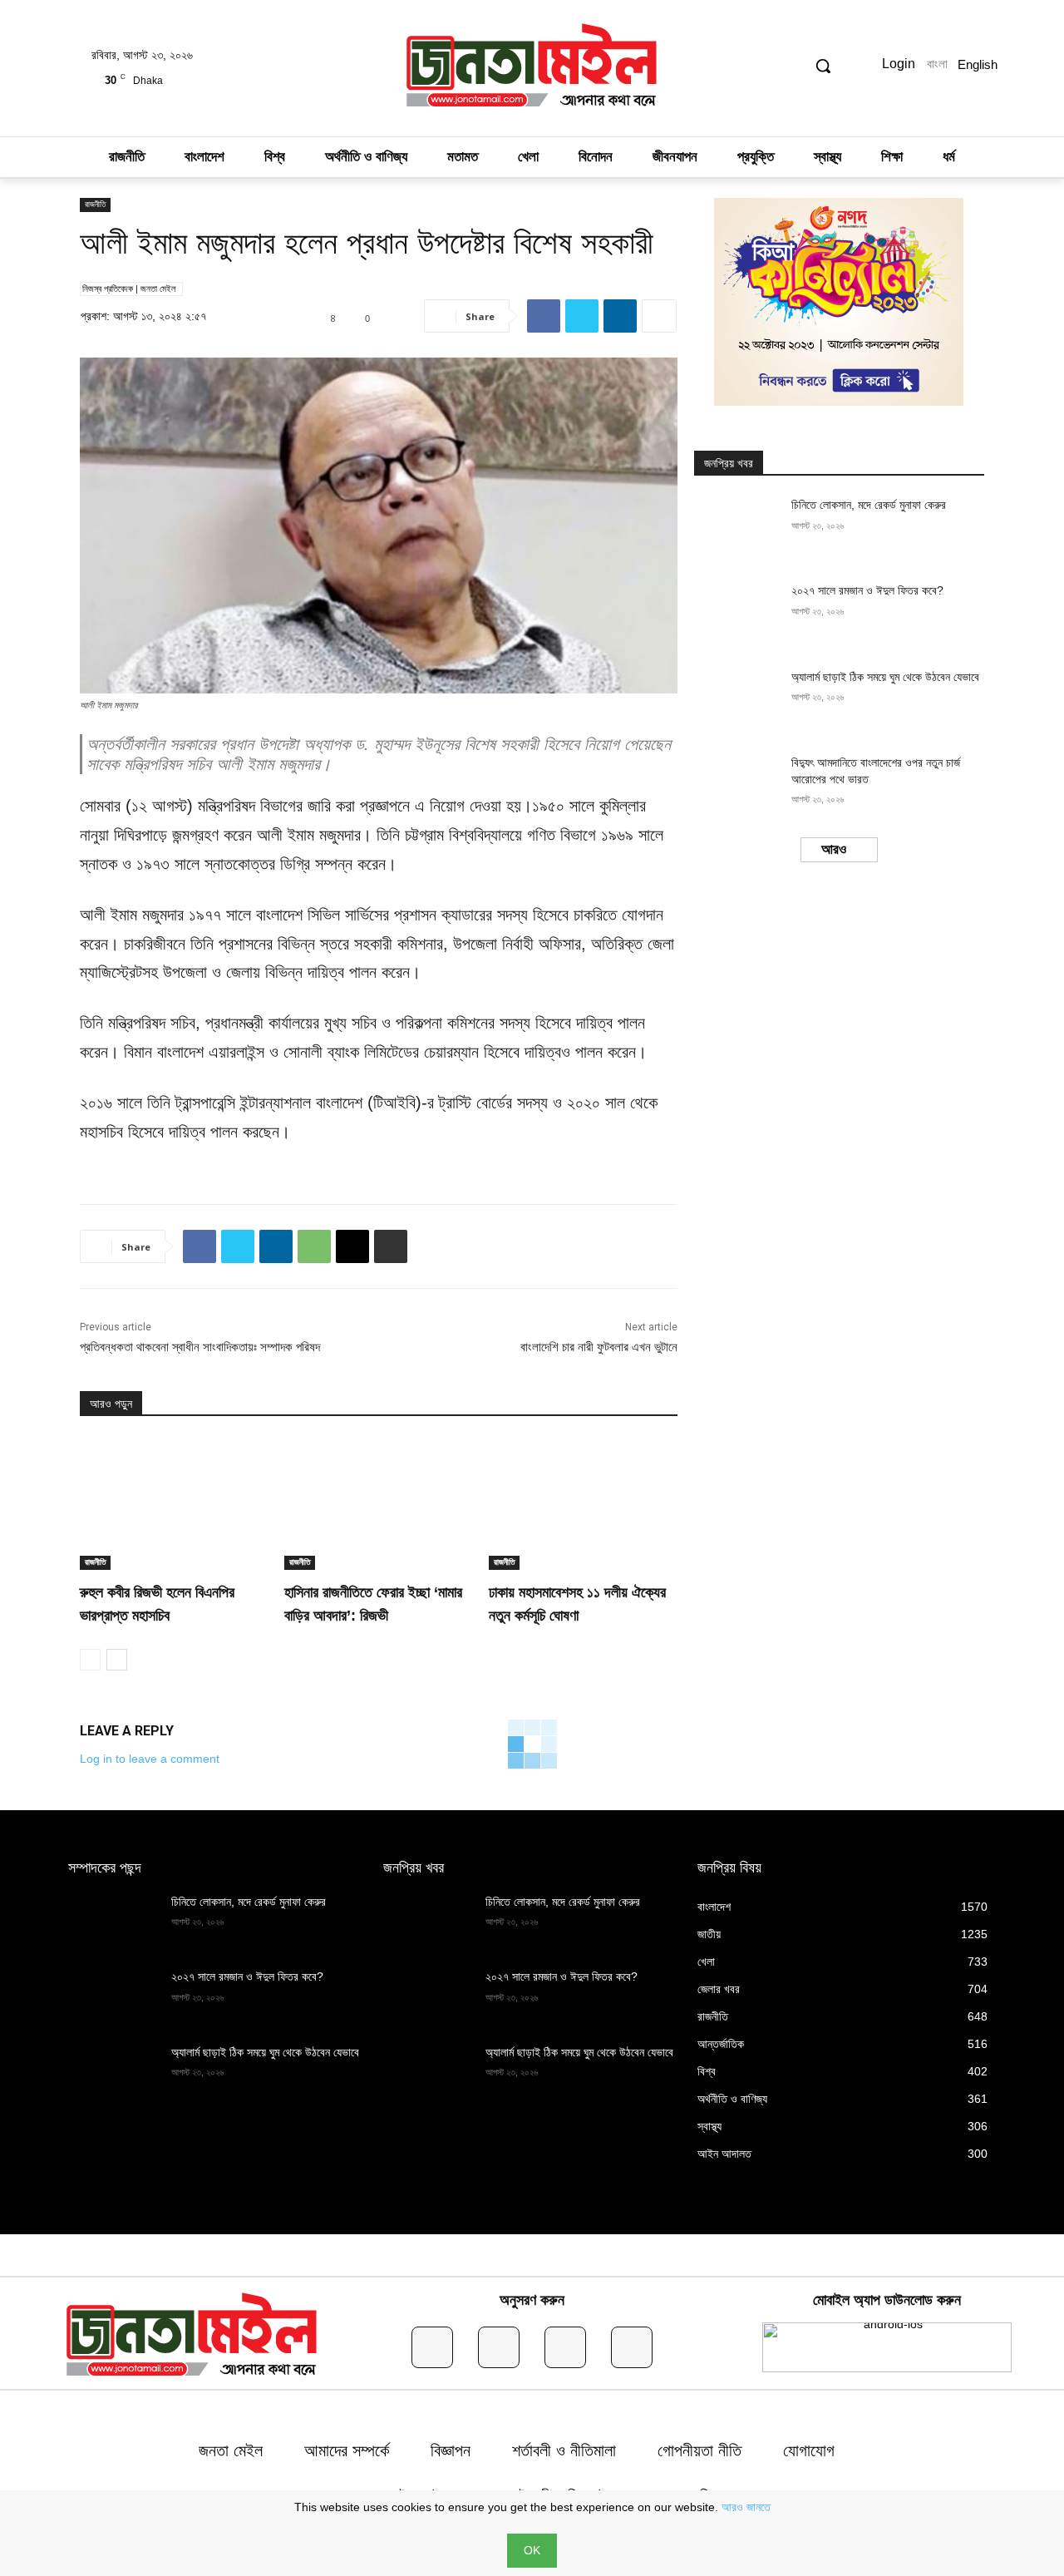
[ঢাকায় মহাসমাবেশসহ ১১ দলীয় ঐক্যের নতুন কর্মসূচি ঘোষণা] (583, 1503)
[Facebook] (544, 316)
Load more (834, 850)
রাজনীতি (95, 204)
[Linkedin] (620, 316)
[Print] (391, 1246)
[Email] (352, 1246)
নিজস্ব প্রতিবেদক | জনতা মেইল (129, 289)
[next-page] (117, 1660)
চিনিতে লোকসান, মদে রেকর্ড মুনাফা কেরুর (869, 505)
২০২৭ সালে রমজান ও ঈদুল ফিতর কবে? (867, 590)
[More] (659, 316)
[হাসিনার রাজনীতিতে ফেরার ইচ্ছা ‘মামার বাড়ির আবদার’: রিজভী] (378, 1503)
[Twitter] (582, 316)
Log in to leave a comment (150, 1759)
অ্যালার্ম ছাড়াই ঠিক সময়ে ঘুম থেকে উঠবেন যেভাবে (885, 677)
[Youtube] (632, 2347)
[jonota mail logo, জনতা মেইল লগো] (532, 68)
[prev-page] (90, 1660)
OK (532, 2550)
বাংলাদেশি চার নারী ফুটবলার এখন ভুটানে (599, 1347)
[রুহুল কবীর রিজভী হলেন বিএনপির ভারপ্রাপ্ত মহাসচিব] (174, 1503)
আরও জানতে (746, 2507)
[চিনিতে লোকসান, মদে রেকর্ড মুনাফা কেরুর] (738, 528)
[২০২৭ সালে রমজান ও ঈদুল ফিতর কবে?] (738, 613)
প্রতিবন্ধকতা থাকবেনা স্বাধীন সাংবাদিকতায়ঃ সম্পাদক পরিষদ (200, 1347)
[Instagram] (499, 2347)
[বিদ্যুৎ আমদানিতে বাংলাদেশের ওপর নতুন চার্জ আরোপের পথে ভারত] (738, 785)
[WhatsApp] (314, 1246)
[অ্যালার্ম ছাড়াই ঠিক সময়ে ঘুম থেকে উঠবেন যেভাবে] (738, 700)
